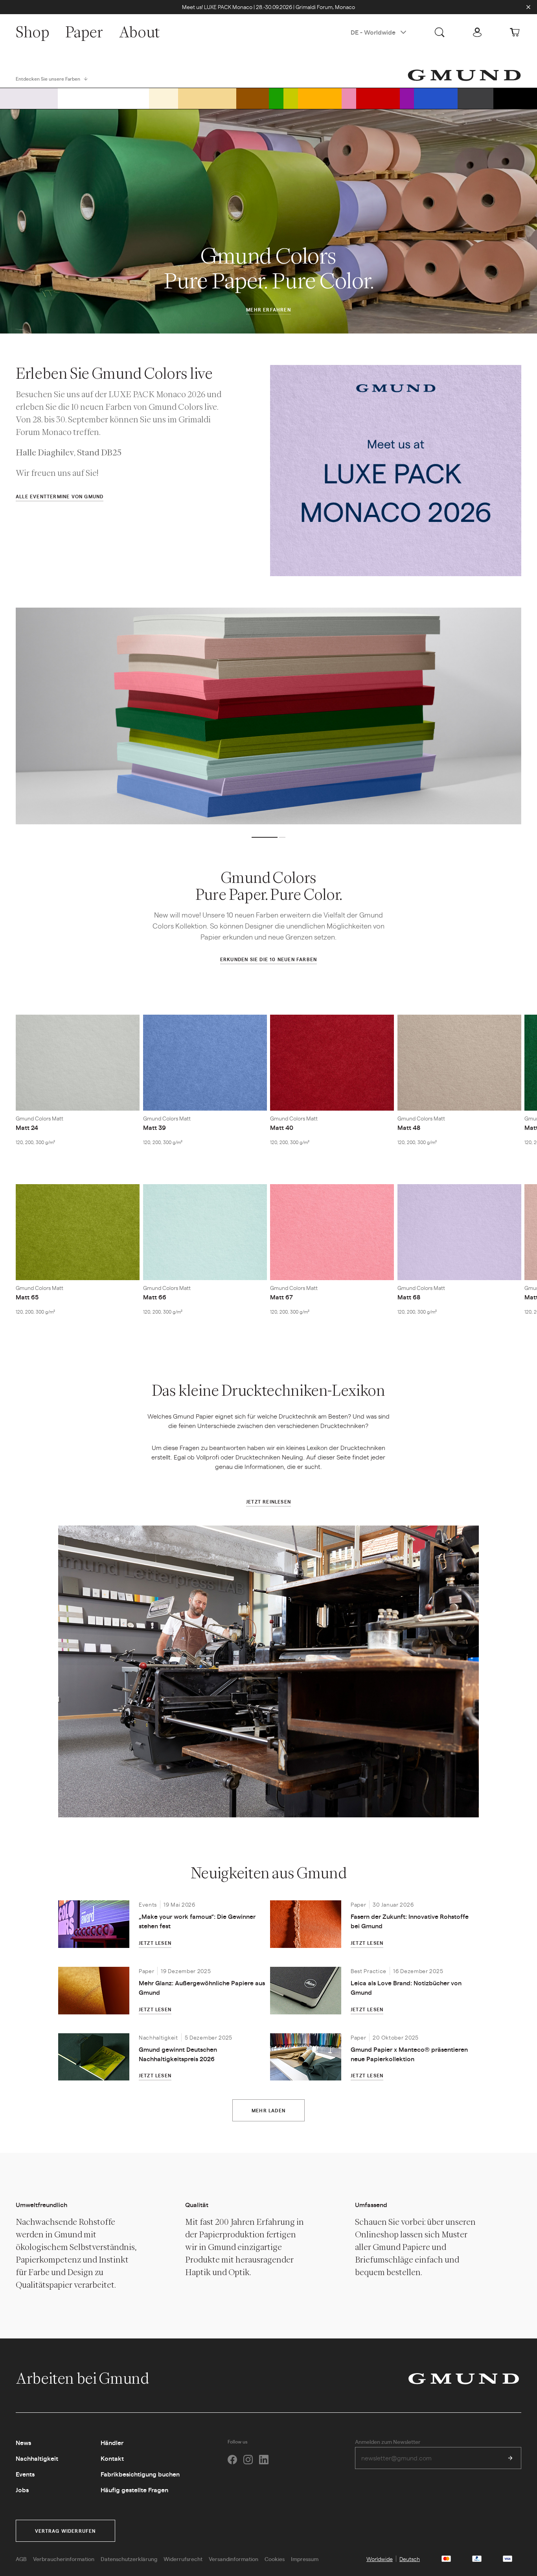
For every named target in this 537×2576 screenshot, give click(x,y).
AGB (21, 2559)
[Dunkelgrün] (276, 98)
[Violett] (407, 98)
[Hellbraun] (207, 98)
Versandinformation (234, 2559)
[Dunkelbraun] (253, 98)
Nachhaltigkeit (37, 2458)
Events (25, 2474)
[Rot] (378, 98)
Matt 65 (27, 1297)
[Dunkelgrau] (475, 98)
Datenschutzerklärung (129, 2559)
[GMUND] (464, 75)
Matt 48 (409, 1127)
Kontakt (112, 2458)
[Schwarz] (515, 98)
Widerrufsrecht (183, 2559)
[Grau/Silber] (29, 98)
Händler (112, 2442)
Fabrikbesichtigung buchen (140, 2474)
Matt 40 (282, 1127)
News (23, 2442)
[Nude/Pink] (349, 98)
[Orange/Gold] (320, 98)
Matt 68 (409, 1297)
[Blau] (436, 98)
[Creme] (164, 98)
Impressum (305, 2559)
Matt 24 (27, 1127)
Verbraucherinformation (64, 2559)
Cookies (275, 2559)
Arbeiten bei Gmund (84, 2378)
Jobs (22, 2490)
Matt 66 (155, 1297)
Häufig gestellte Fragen (134, 2490)
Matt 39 (154, 1127)
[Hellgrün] (291, 98)
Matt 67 (281, 1297)
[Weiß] (103, 98)
